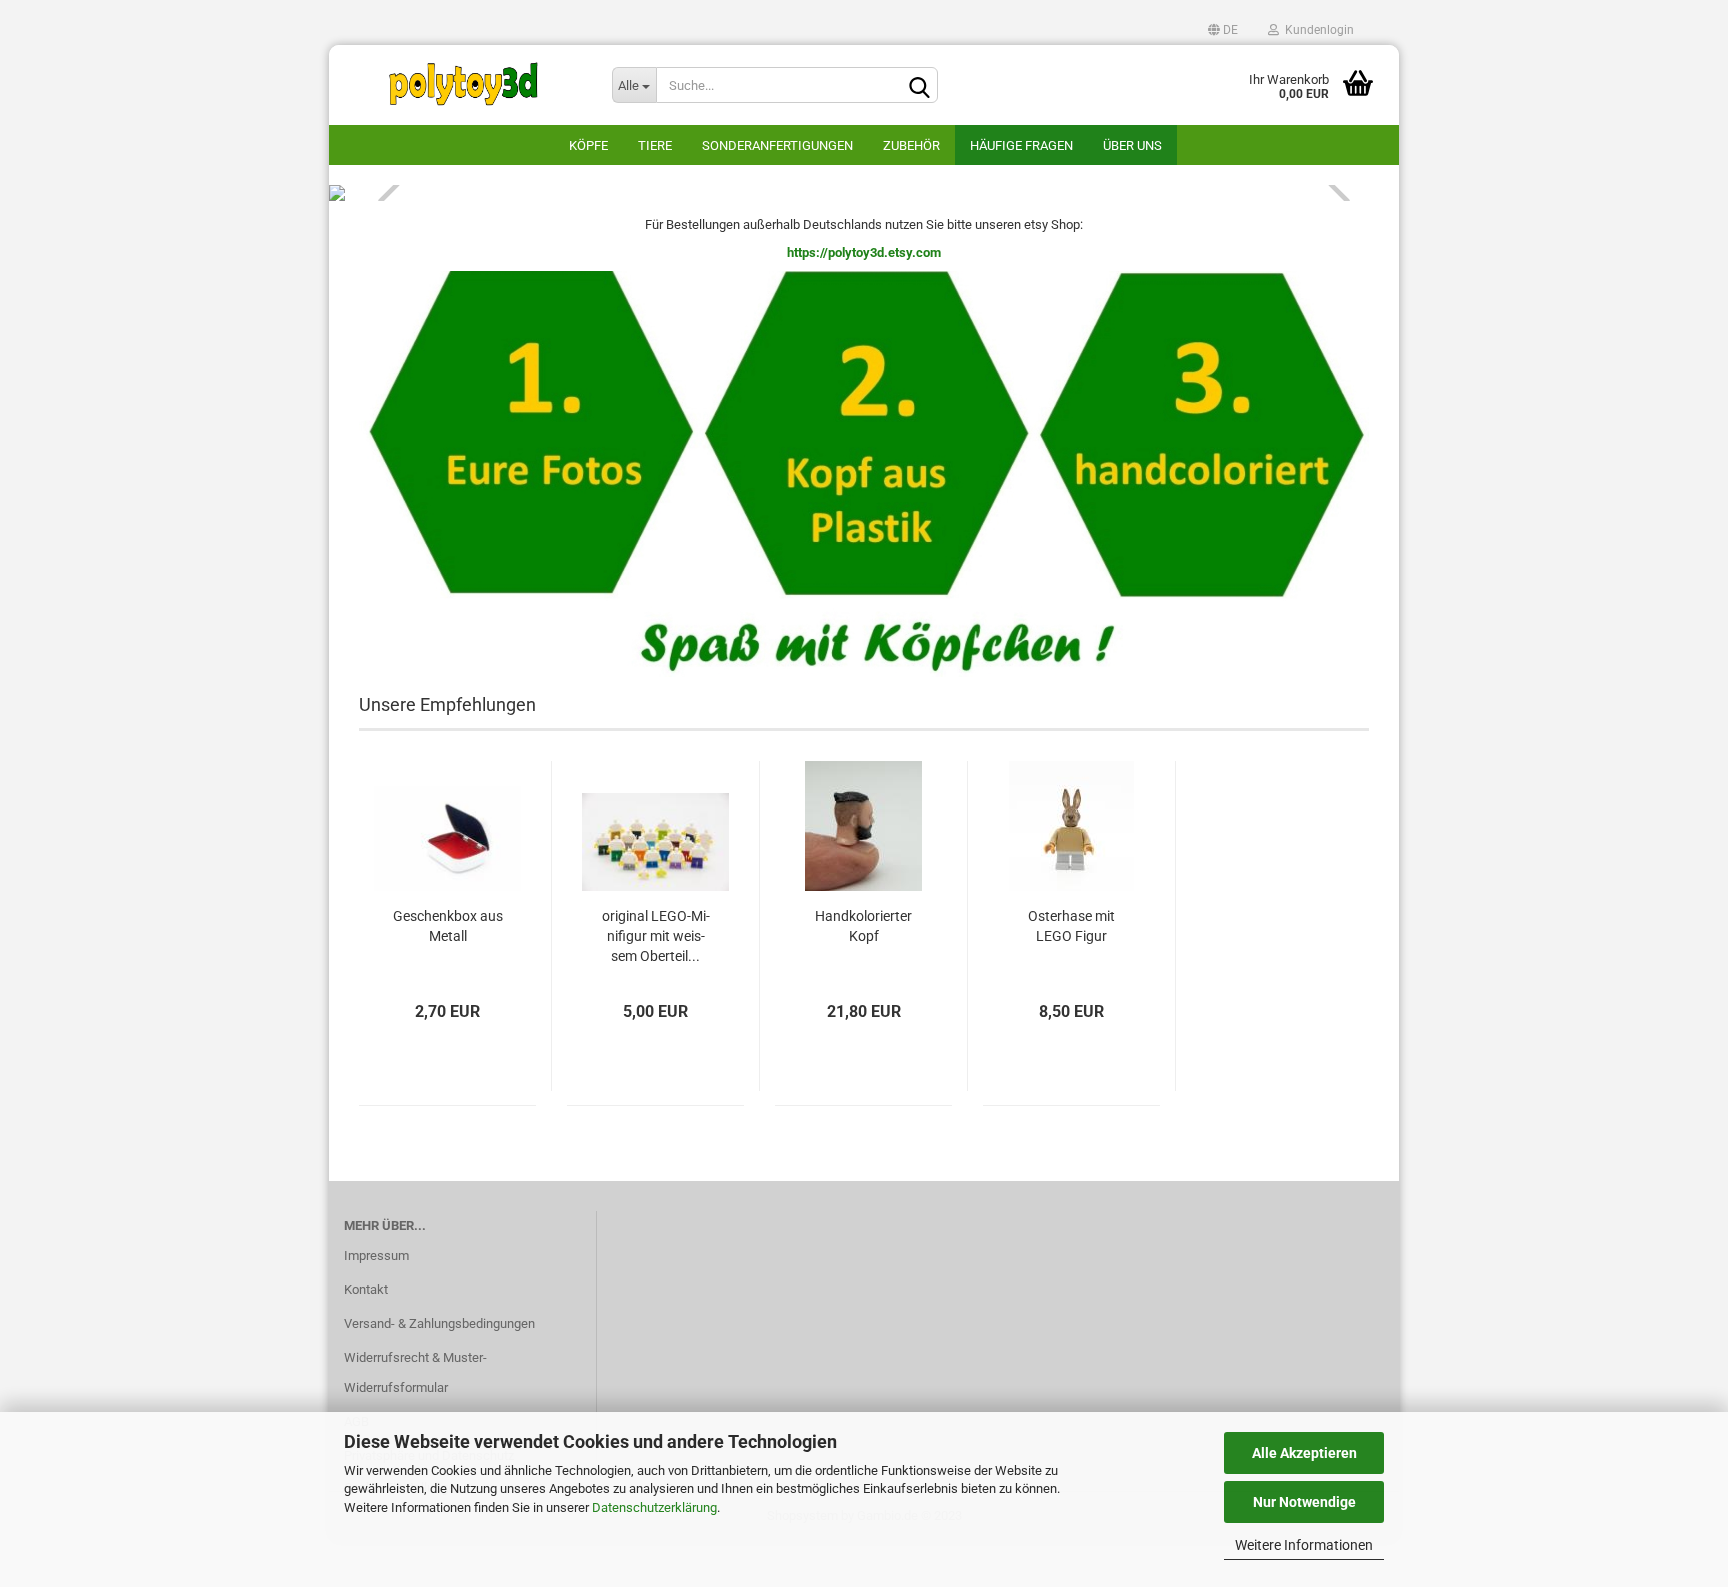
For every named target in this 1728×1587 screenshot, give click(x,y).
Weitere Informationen (1304, 1545)
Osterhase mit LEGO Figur (1071, 926)
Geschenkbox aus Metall (448, 926)
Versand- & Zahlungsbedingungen (439, 1323)
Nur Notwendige (1304, 1502)
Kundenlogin (1316, 30)
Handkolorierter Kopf (863, 926)
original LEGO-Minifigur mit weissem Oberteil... (656, 936)
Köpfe (588, 145)
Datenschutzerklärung (654, 1507)
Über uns (1132, 145)
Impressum (376, 1255)
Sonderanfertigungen (777, 145)
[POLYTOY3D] (463, 85)
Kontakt (366, 1289)
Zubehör (911, 145)
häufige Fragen (1021, 145)
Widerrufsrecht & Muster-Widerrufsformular (415, 1372)
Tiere (655, 145)
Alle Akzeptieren (1304, 1453)
